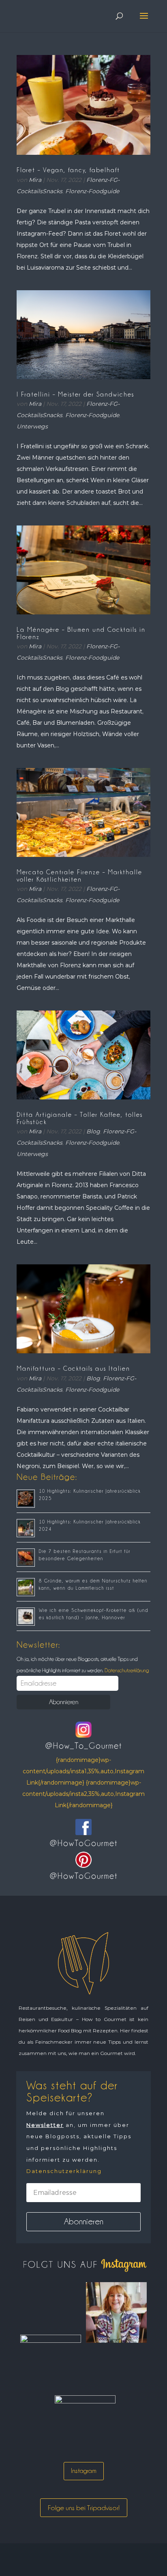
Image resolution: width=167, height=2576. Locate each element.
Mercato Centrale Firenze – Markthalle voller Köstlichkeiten (79, 876)
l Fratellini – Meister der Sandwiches (75, 395)
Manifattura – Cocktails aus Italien (73, 1369)
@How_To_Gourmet (84, 1746)
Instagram (84, 2471)
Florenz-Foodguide (92, 191)
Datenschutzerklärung (126, 1670)
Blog (93, 1131)
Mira (35, 180)
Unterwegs (32, 426)
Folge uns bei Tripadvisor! (84, 2508)
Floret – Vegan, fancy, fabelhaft (68, 170)
